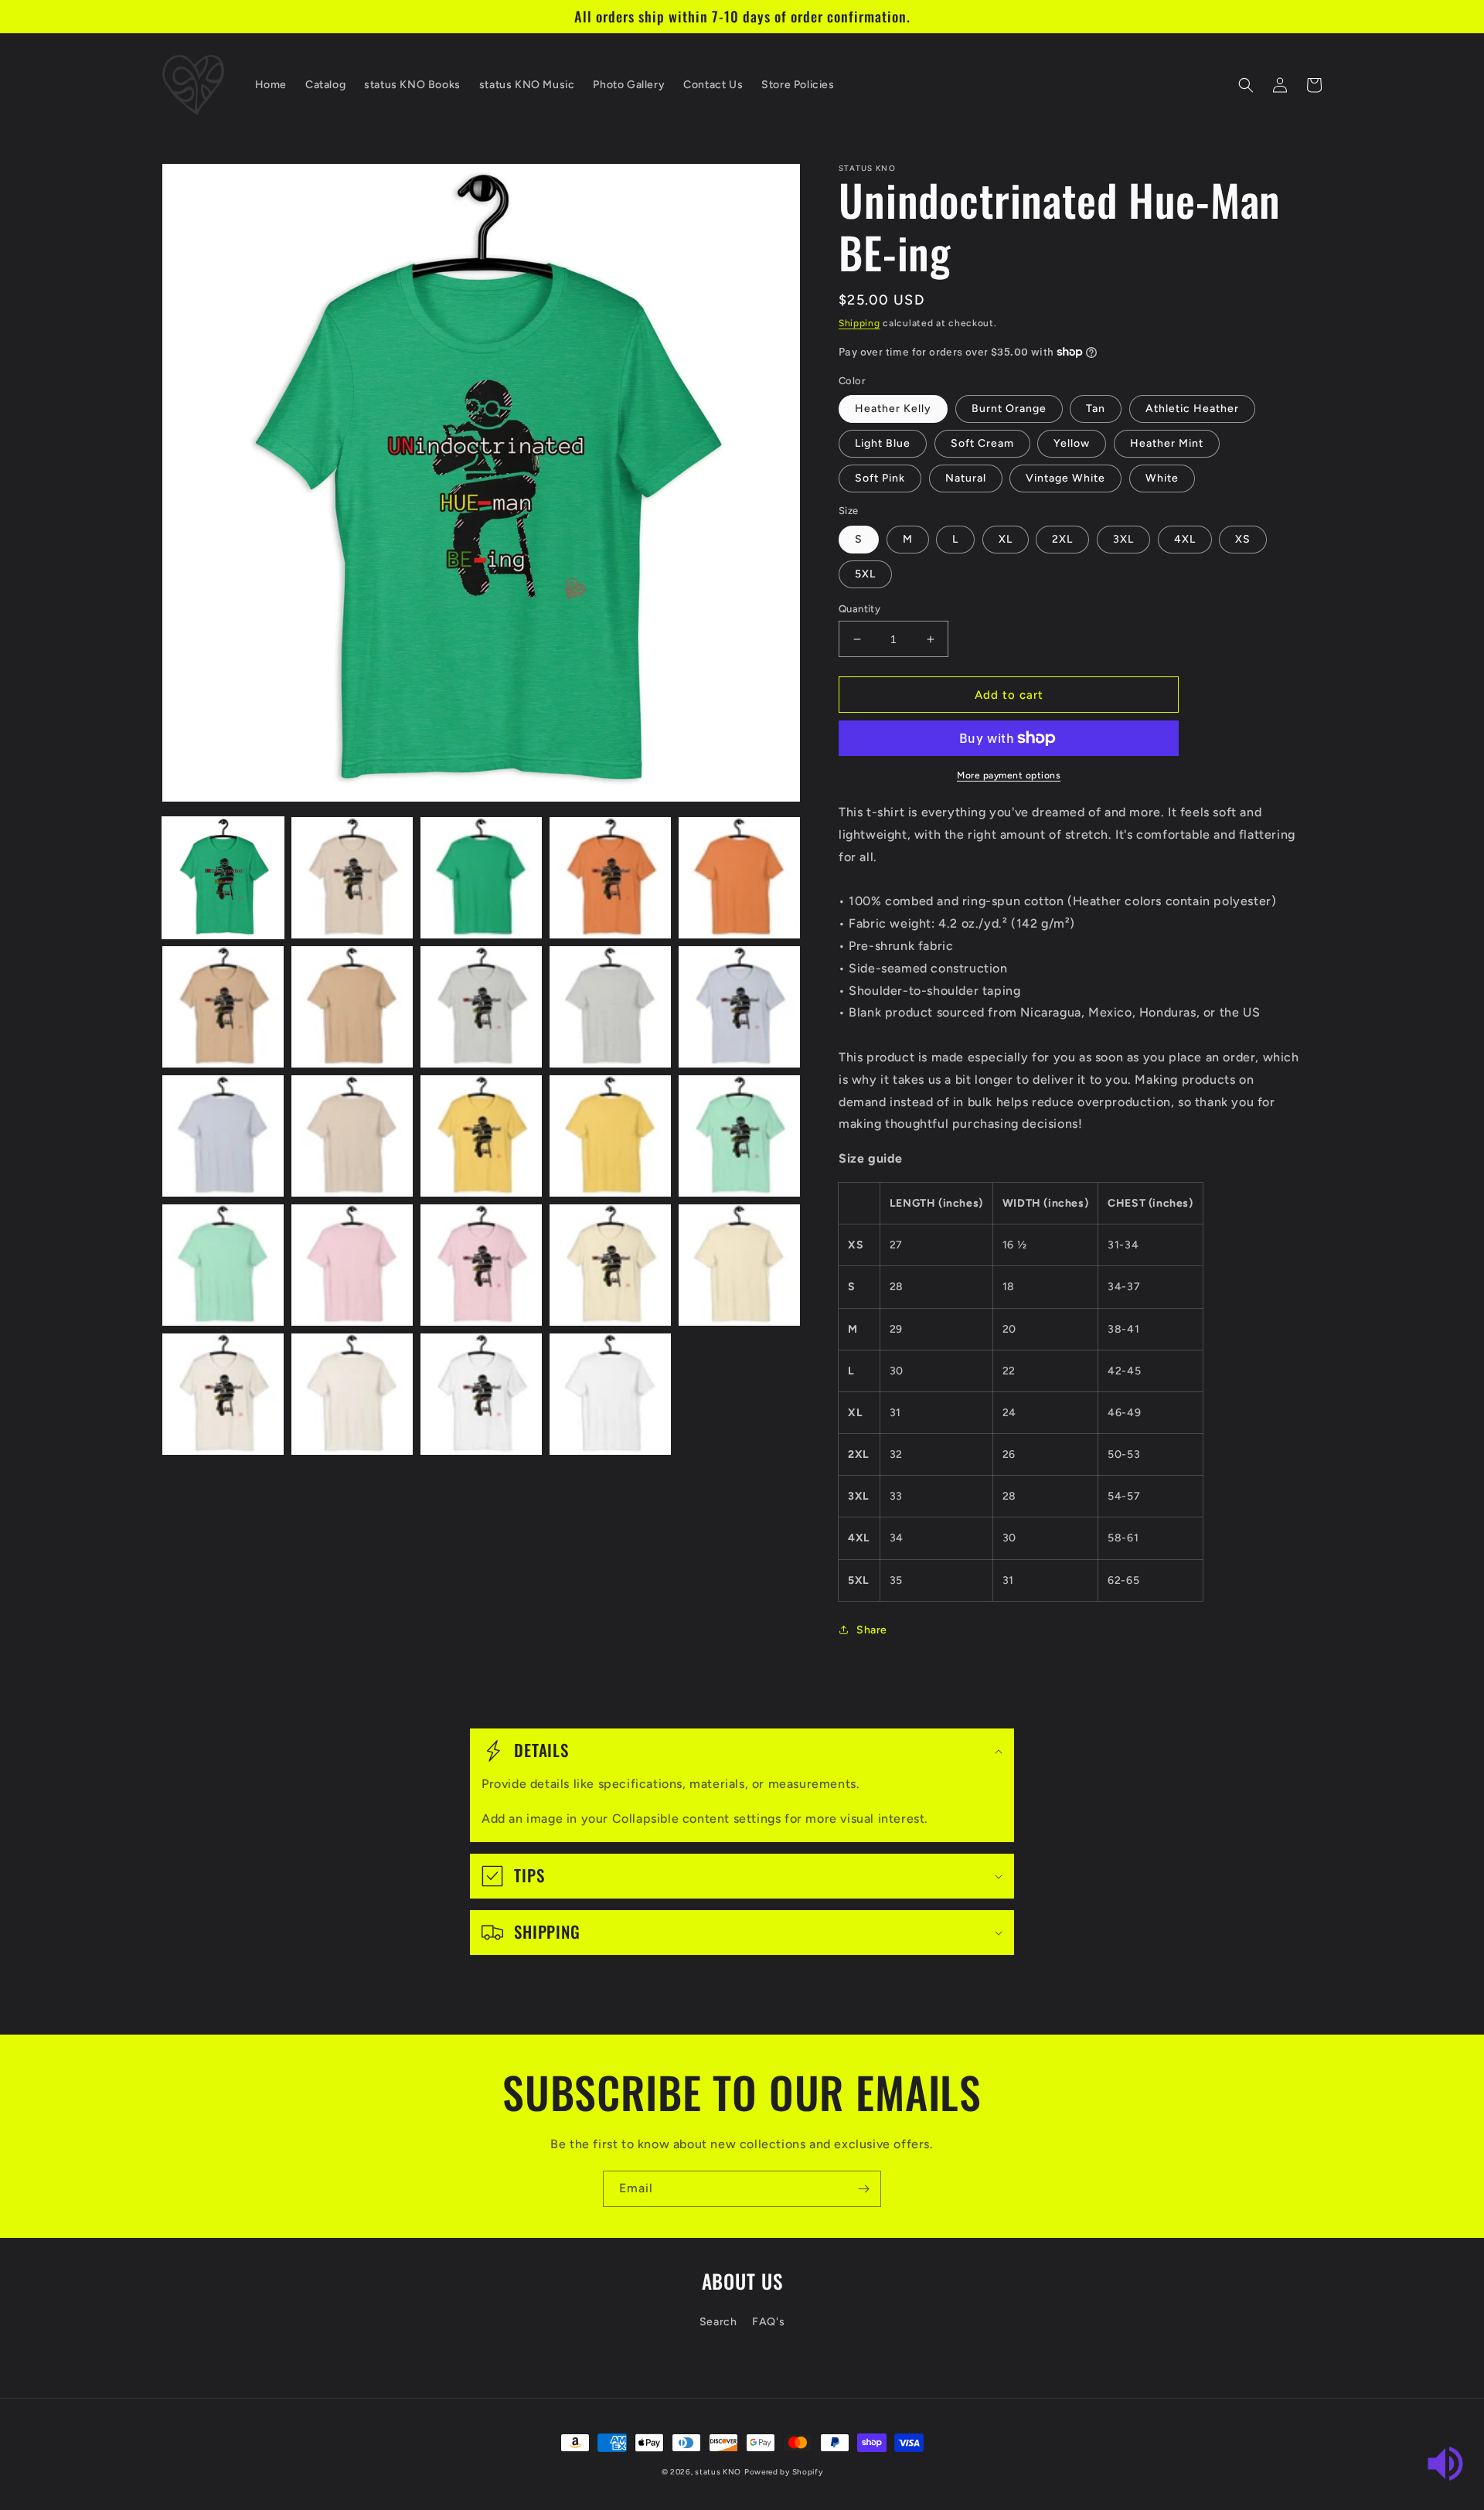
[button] (1246, 85)
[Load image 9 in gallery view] (610, 1007)
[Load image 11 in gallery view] (223, 1136)
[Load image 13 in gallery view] (481, 1136)
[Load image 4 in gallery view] (610, 878)
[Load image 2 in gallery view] (352, 878)
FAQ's (768, 2322)
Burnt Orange (1009, 409)
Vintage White (1065, 478)
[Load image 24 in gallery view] (610, 1394)
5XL (865, 574)
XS (1243, 539)
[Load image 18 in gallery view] (481, 1265)
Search (718, 2322)
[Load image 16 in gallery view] (223, 1265)
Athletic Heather (1192, 409)
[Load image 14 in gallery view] (610, 1136)
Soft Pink (880, 478)
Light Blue (883, 443)
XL (1006, 539)
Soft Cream (982, 443)
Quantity (859, 609)
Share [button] (872, 1630)
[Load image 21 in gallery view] (223, 1394)
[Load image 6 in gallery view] (223, 1007)
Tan (1096, 409)
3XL (1123, 539)
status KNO (718, 2472)
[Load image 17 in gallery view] (352, 1265)
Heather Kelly (893, 409)
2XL (1062, 539)
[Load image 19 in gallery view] (610, 1265)
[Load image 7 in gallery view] (352, 1007)
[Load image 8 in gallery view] (481, 1007)
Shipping (859, 323)
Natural (966, 478)
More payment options (1009, 775)
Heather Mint (1167, 443)
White (1162, 478)
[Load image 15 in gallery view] (739, 1136)
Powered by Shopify (784, 2472)
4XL (1185, 539)
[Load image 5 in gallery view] (739, 878)
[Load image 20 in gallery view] (739, 1265)
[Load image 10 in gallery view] (739, 1007)
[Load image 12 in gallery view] (352, 1136)
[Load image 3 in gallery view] (481, 878)
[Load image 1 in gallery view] (223, 878)
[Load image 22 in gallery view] (352, 1394)
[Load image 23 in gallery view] (481, 1394)
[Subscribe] (863, 2189)
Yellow (1072, 443)
